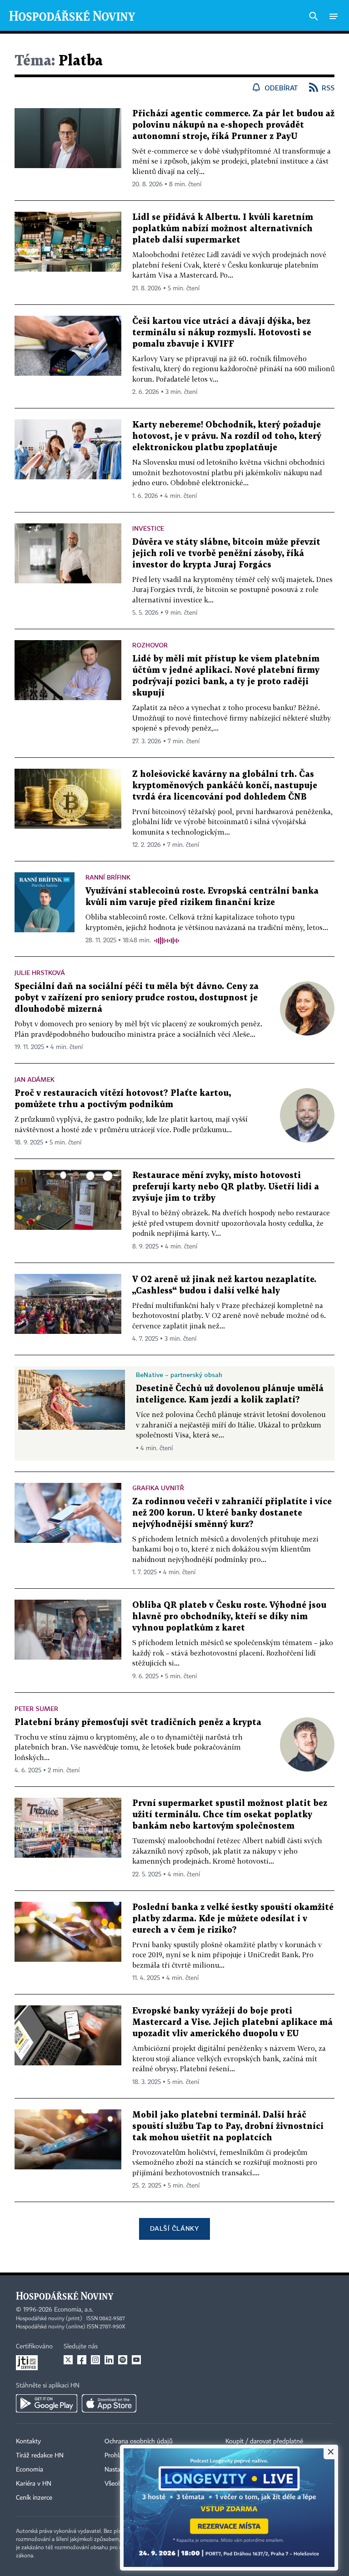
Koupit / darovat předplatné (264, 2442)
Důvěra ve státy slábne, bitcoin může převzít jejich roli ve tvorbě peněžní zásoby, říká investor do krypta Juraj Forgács (226, 554)
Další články (174, 2228)
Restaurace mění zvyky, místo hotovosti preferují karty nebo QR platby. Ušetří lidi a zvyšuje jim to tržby (226, 1187)
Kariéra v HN (34, 2484)
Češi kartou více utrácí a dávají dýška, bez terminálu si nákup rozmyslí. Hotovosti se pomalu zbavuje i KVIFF (222, 333)
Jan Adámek (35, 1079)
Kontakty (28, 2442)
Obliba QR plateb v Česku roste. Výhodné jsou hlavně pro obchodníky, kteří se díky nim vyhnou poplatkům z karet (229, 1617)
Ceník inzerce (34, 2498)
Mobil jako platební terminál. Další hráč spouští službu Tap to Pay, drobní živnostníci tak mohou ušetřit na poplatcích (228, 2126)
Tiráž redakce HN (40, 2456)
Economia (30, 2470)
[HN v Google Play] (47, 2403)
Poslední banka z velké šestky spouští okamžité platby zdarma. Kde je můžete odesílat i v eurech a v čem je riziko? (233, 1919)
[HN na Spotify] (123, 2360)
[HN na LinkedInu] (109, 2360)
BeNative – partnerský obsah (179, 1375)
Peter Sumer (36, 1708)
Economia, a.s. (74, 2310)
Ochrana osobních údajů (139, 2442)
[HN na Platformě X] (68, 2360)
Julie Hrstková (40, 972)
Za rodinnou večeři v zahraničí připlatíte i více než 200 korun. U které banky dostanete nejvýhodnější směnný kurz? (232, 1513)
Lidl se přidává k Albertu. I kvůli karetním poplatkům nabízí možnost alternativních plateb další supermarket (223, 229)
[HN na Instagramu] (95, 2360)
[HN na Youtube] (136, 2360)
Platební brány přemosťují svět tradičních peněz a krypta (138, 1723)
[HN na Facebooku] (82, 2360)
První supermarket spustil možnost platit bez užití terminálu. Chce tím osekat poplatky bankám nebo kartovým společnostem (230, 1815)
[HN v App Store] (109, 2403)
